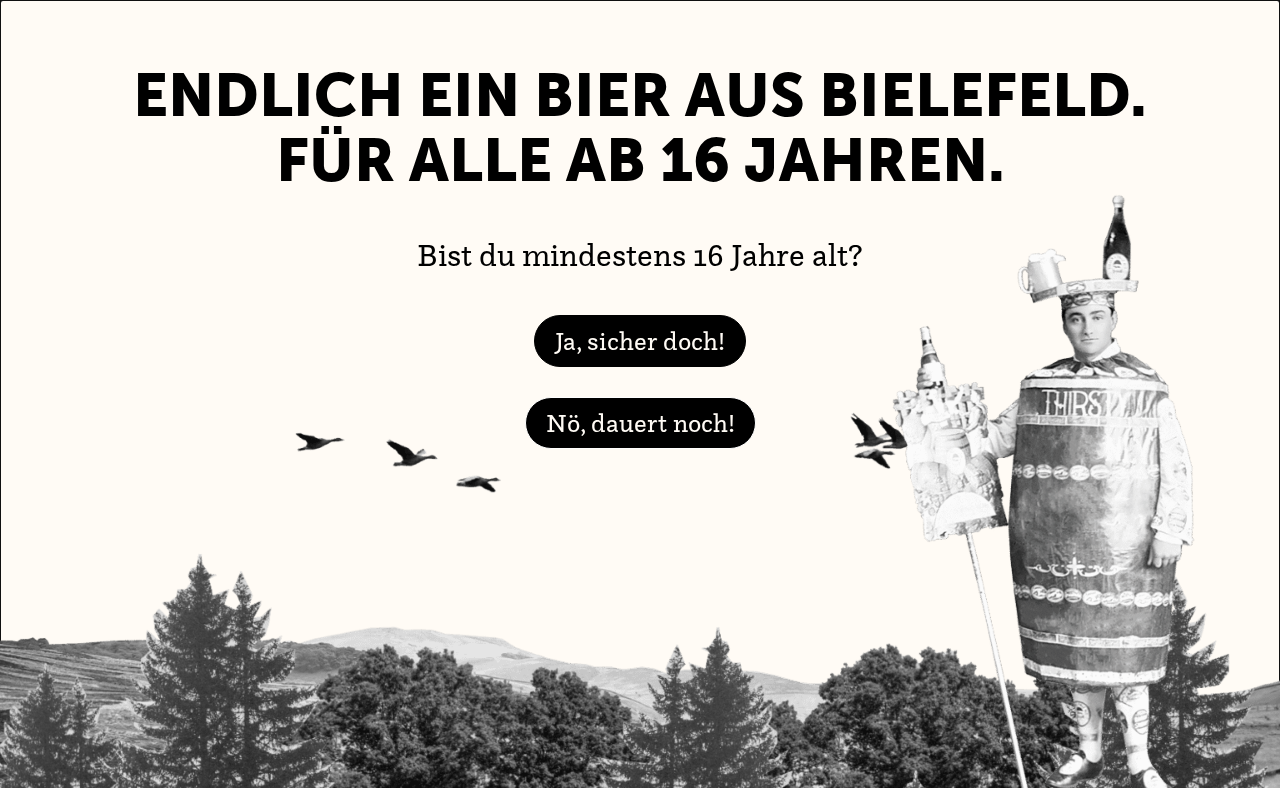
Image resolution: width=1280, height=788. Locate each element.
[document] (640, 394)
